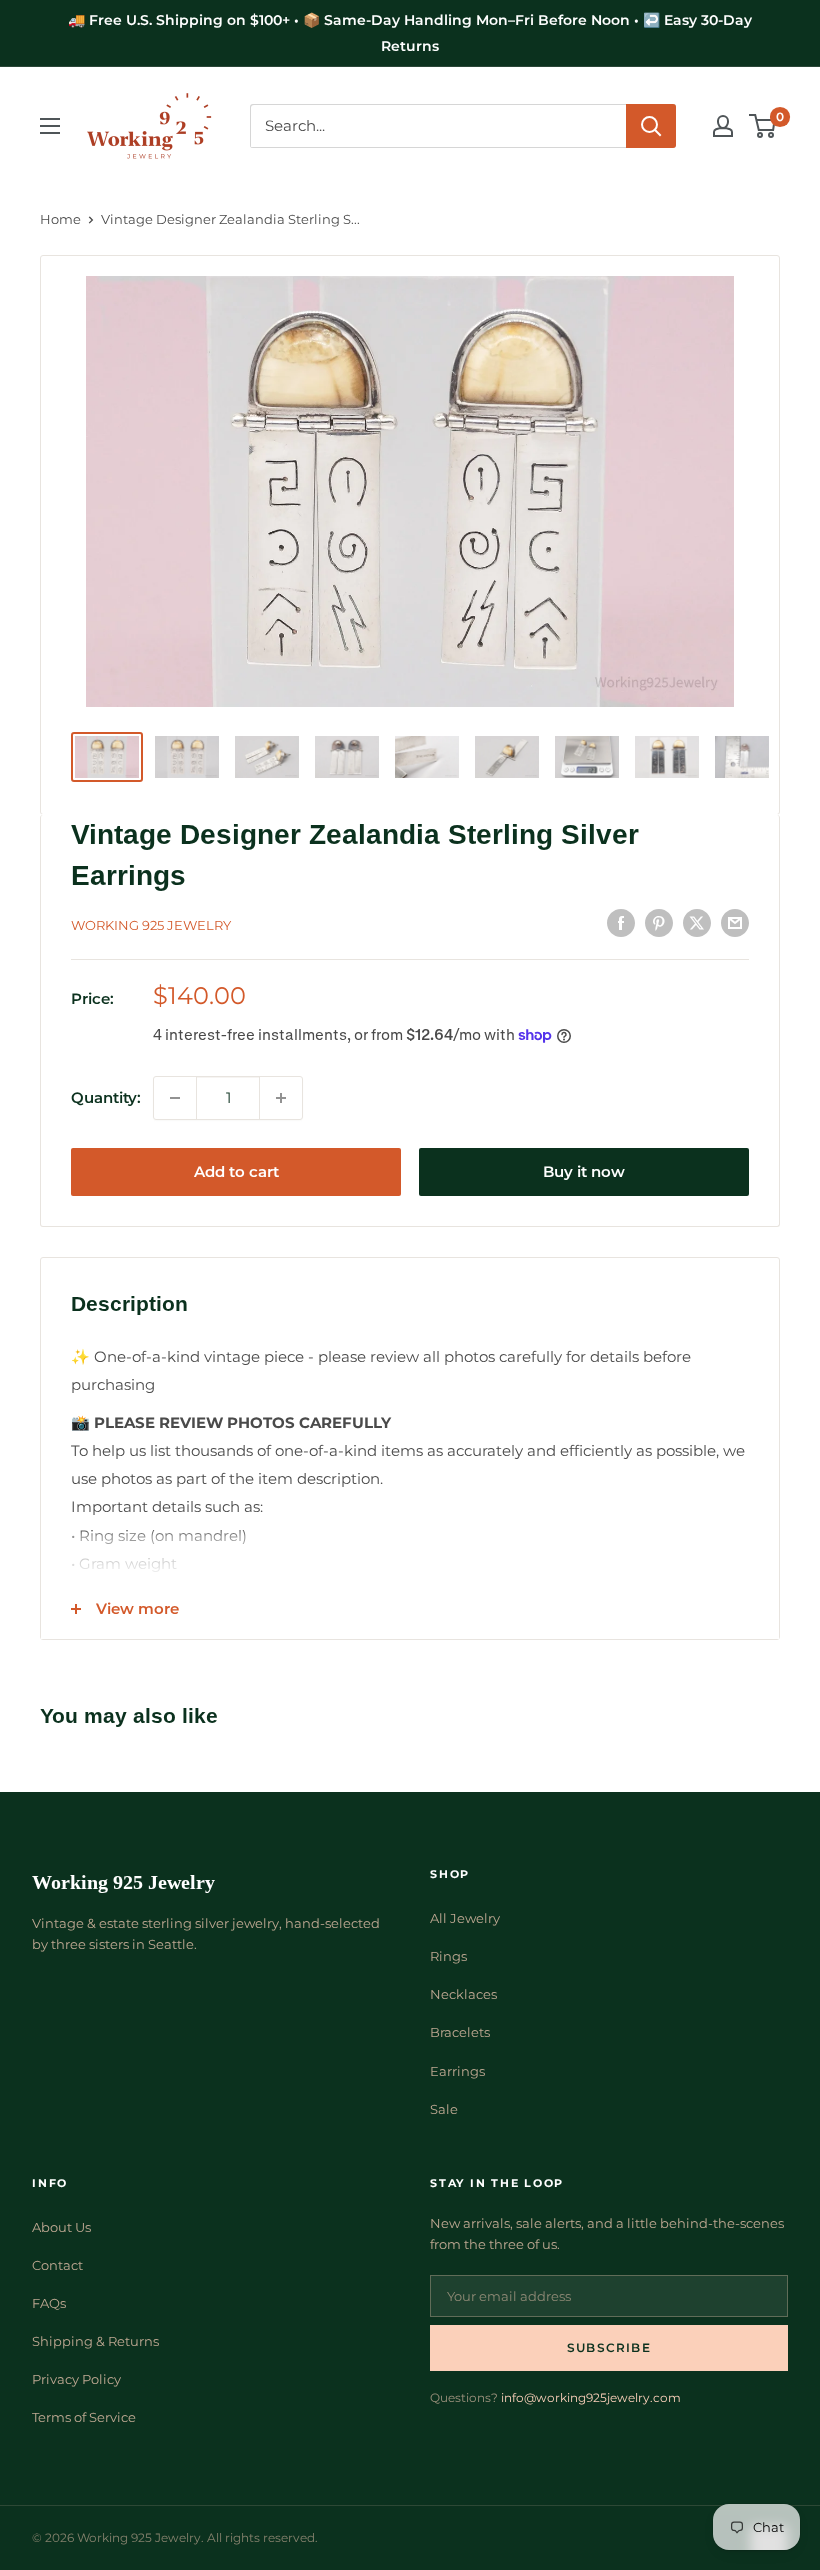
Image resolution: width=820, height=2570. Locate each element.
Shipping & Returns (95, 2341)
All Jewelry (465, 1918)
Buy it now (584, 1171)
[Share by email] (735, 922)
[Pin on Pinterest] (659, 922)
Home (60, 219)
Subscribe (609, 2347)
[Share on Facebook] (621, 922)
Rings (448, 1956)
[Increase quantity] (281, 1098)
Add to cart (236, 1171)
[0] (763, 126)
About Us (61, 2227)
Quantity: (106, 1097)
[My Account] (723, 126)
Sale (444, 2109)
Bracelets (460, 2032)
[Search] (651, 126)
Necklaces (463, 1994)
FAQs (49, 2303)
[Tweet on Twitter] (697, 922)
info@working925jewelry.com (591, 2397)
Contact (57, 2265)
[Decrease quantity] (175, 1098)
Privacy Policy (76, 2379)
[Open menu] (50, 126)
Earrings (457, 2071)
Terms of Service (84, 2417)
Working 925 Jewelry (151, 925)
